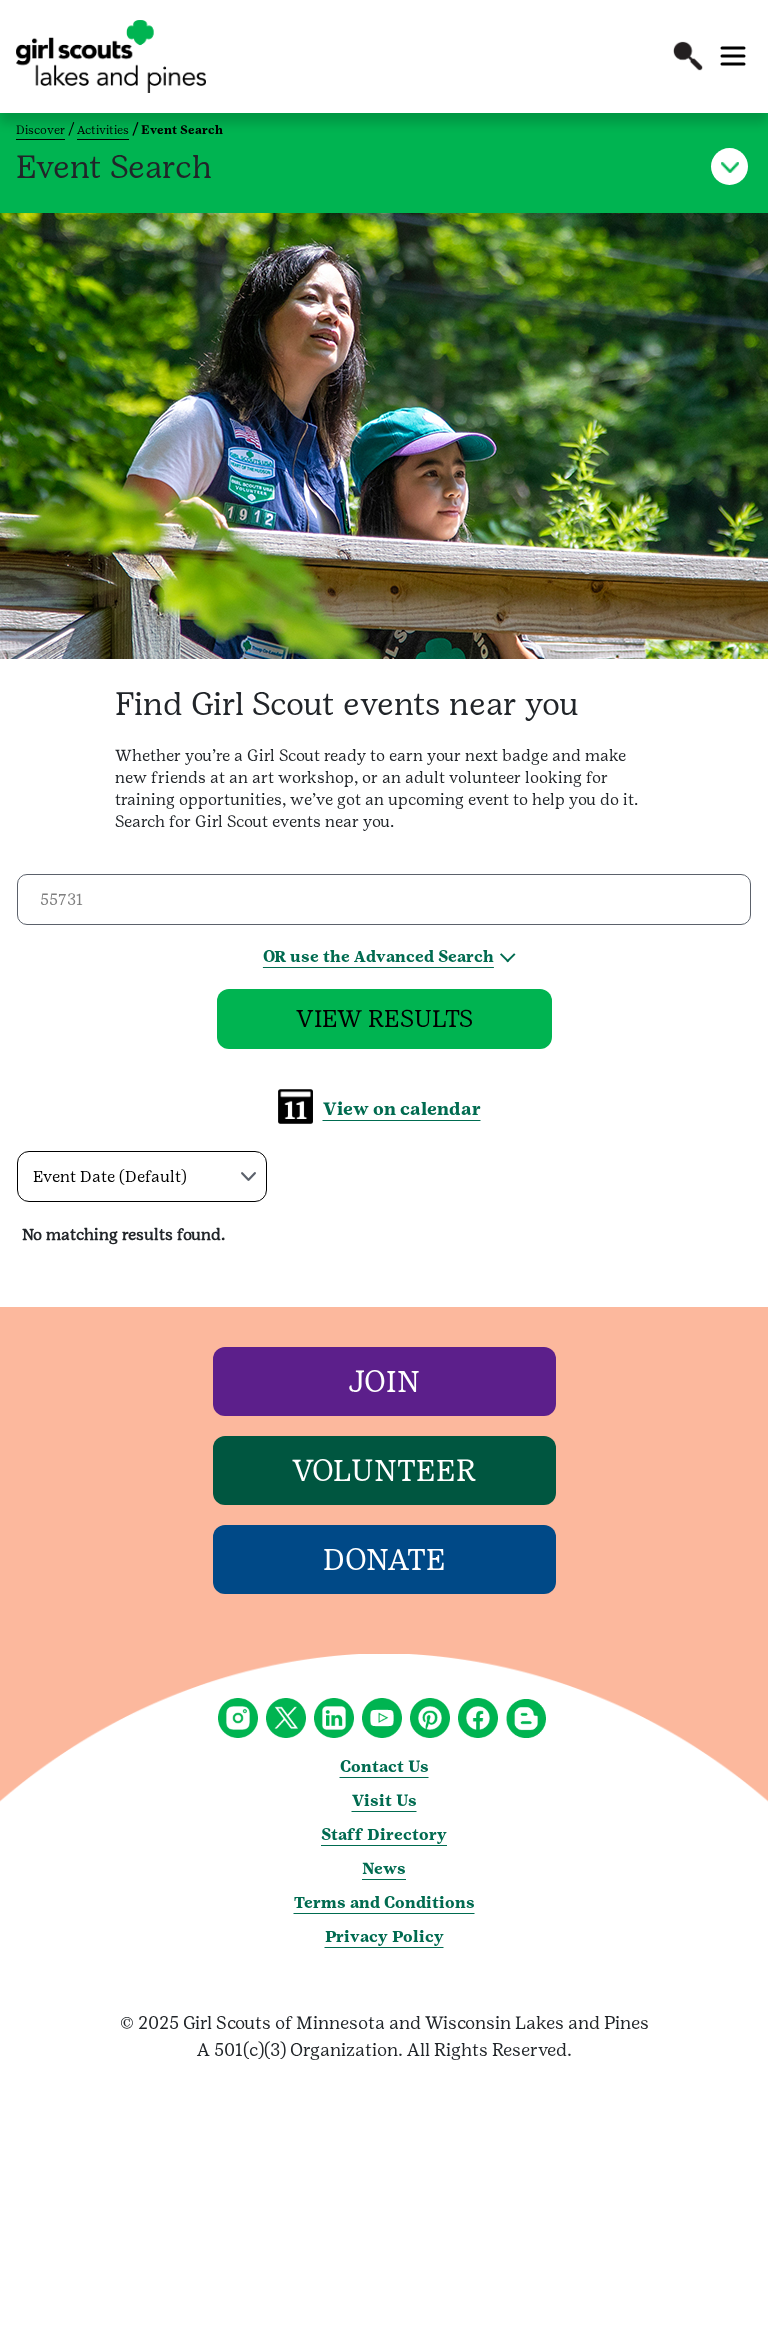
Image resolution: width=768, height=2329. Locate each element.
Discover (40, 130)
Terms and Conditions (384, 1902)
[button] (688, 56)
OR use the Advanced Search (378, 956)
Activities (103, 130)
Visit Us (384, 1800)
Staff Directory (384, 1834)
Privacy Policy (384, 1936)
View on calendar (402, 1108)
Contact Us (384, 1766)
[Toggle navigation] (733, 56)
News (384, 1868)
